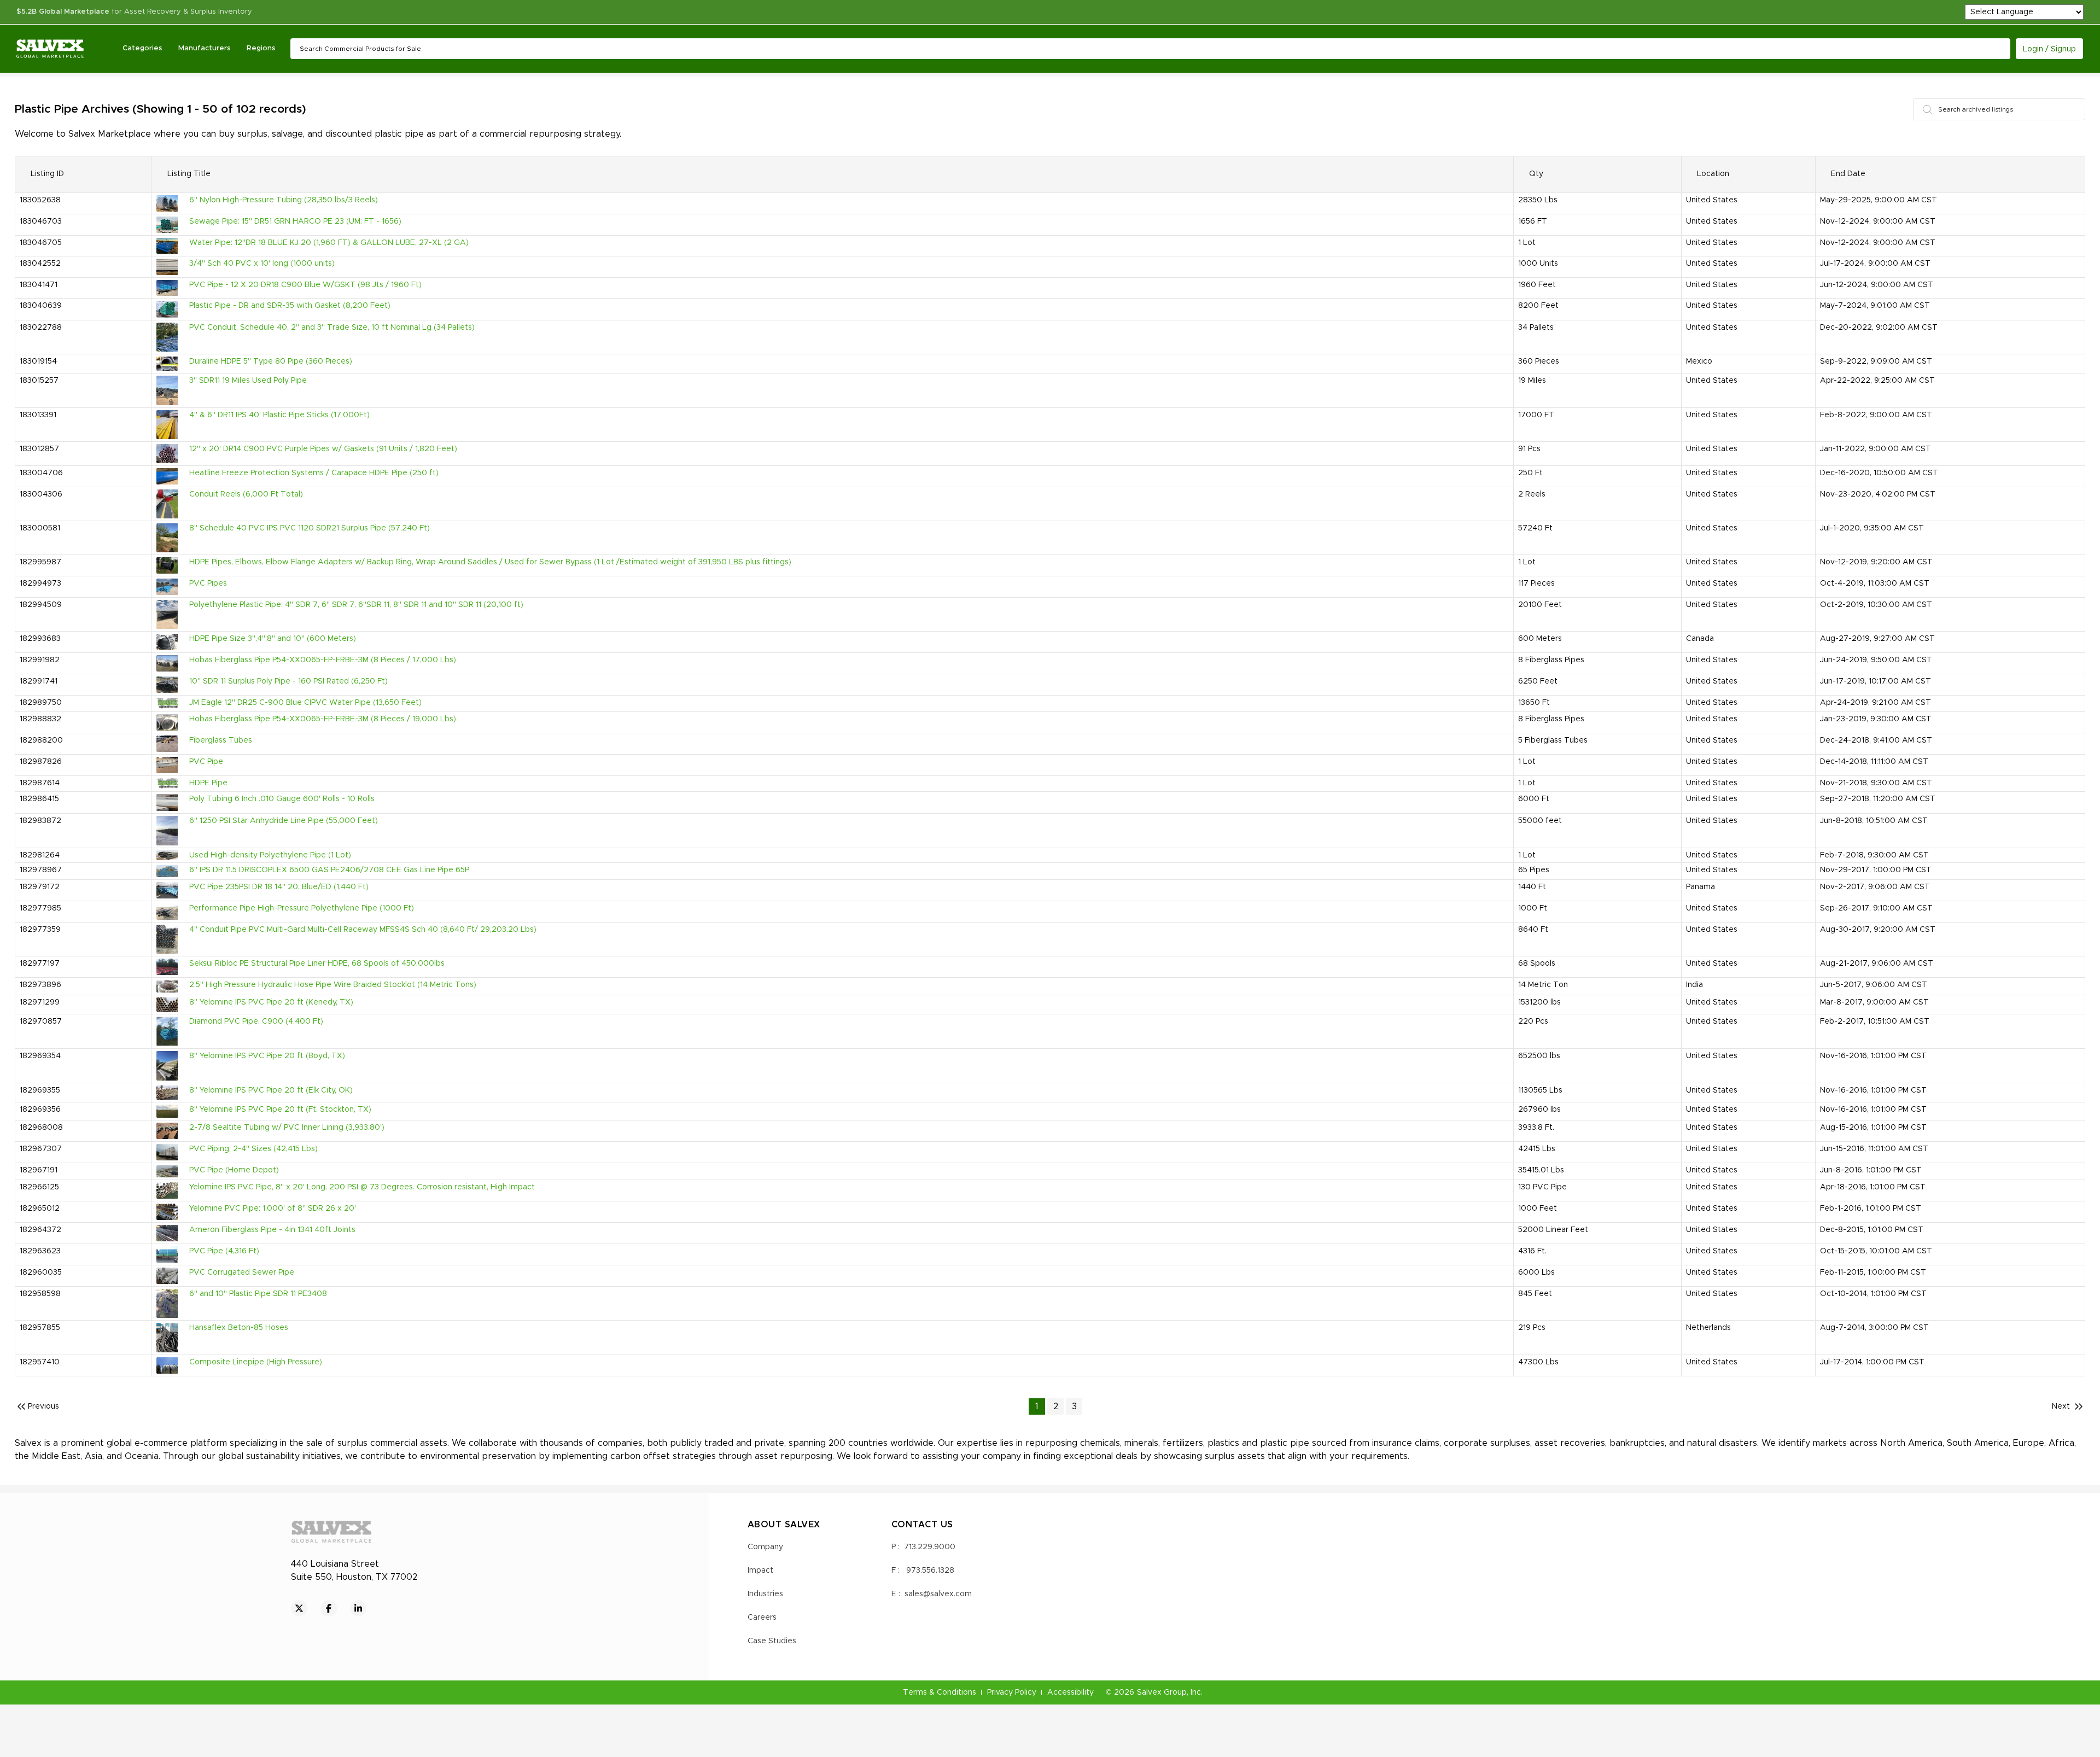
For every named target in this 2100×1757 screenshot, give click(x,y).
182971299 (40, 1002)
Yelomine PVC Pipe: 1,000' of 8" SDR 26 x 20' (273, 1209)
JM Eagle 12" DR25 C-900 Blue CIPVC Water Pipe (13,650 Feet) (305, 703)
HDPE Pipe (208, 783)
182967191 (39, 1170)
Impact (760, 1571)
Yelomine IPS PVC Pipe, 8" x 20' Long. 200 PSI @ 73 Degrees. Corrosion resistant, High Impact (362, 1187)
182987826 (41, 762)
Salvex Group (1162, 1692)
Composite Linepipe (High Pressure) (256, 1362)
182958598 (40, 1294)
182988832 (40, 719)
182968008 (41, 1128)
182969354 (40, 1056)
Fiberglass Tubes (221, 740)
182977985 (40, 908)
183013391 (38, 415)
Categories (142, 48)
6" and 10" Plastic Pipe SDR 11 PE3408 (258, 1294)
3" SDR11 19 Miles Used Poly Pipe (248, 381)
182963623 (40, 1251)
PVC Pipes (208, 583)
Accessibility (1071, 1692)
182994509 (41, 605)
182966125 (39, 1187)
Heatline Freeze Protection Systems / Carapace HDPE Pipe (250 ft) (314, 473)
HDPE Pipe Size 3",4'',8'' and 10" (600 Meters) (273, 639)
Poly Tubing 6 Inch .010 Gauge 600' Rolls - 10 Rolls (282, 799)
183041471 (39, 285)
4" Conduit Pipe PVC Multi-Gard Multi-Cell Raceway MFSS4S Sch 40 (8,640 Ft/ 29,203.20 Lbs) (363, 930)
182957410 (40, 1362)
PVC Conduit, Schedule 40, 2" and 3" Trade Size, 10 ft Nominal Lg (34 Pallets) (332, 328)
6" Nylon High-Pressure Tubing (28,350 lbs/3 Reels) (284, 200)
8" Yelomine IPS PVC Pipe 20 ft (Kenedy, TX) (271, 1002)
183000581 (40, 528)
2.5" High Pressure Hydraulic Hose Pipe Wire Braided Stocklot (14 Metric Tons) (333, 985)
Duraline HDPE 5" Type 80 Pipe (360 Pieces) (271, 361)
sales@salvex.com (938, 1594)
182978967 (41, 870)
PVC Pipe (206, 762)
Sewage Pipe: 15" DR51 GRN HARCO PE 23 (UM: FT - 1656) (295, 221)
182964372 (40, 1230)
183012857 (39, 449)
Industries (765, 1594)
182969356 (40, 1110)
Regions (261, 48)
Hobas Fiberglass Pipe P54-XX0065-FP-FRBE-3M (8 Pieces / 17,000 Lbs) (323, 660)
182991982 (40, 660)
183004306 (41, 494)
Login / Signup (2049, 49)
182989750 (41, 703)
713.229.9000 (930, 1547)
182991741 (39, 681)
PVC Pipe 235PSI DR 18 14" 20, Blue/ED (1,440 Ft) (279, 887)
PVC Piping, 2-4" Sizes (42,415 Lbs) (253, 1149)
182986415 (39, 799)
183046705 (41, 243)
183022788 (41, 328)
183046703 (41, 221)
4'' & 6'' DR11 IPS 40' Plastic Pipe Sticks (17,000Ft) (279, 415)
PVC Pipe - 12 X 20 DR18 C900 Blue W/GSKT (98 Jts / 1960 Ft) (305, 285)
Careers (762, 1618)
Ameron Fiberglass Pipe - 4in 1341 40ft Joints (272, 1230)
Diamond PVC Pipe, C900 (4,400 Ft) (256, 1021)
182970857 (41, 1021)
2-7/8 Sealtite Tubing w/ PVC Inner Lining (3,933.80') (287, 1128)
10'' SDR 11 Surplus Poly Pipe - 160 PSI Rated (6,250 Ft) (288, 681)
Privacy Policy (1012, 1692)
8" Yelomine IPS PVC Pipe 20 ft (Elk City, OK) (271, 1090)
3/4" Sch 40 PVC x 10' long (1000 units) (262, 264)
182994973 (40, 583)
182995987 (40, 562)
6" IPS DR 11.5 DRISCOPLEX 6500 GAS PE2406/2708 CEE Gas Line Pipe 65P (329, 870)
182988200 (41, 740)
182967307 (41, 1149)
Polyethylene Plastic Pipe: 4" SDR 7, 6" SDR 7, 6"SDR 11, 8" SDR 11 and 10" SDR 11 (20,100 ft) (356, 605)
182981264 (40, 855)
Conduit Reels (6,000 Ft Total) (246, 494)
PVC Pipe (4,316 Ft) (224, 1251)
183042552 (40, 264)
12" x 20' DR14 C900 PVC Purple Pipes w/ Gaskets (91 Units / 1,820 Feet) (323, 449)
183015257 (39, 381)
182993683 (40, 639)
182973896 (40, 985)
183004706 (41, 473)
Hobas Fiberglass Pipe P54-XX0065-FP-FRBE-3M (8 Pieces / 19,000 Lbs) (323, 719)
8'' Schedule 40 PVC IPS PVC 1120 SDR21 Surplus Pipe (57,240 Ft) (310, 528)
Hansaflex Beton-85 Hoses (239, 1328)
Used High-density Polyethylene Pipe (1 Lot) (270, 855)
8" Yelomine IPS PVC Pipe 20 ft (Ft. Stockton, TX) (280, 1110)
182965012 (40, 1209)
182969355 (40, 1090)
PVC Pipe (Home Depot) (234, 1170)
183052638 (40, 200)
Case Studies (772, 1641)
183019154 (38, 361)
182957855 (40, 1328)
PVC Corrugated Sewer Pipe (242, 1272)
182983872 (40, 821)
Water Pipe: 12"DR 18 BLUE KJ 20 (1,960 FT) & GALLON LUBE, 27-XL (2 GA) (329, 243)
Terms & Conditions (940, 1692)
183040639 (41, 306)
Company (765, 1547)
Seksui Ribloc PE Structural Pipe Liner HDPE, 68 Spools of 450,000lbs (317, 964)
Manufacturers (204, 48)
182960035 (41, 1272)
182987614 (40, 783)
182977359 (40, 930)
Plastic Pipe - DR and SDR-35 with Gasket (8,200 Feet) (290, 306)
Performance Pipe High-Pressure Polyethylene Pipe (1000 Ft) (302, 908)
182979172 (40, 887)
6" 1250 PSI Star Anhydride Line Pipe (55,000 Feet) (284, 821)
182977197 (40, 964)
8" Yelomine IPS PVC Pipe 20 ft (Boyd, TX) (267, 1056)
